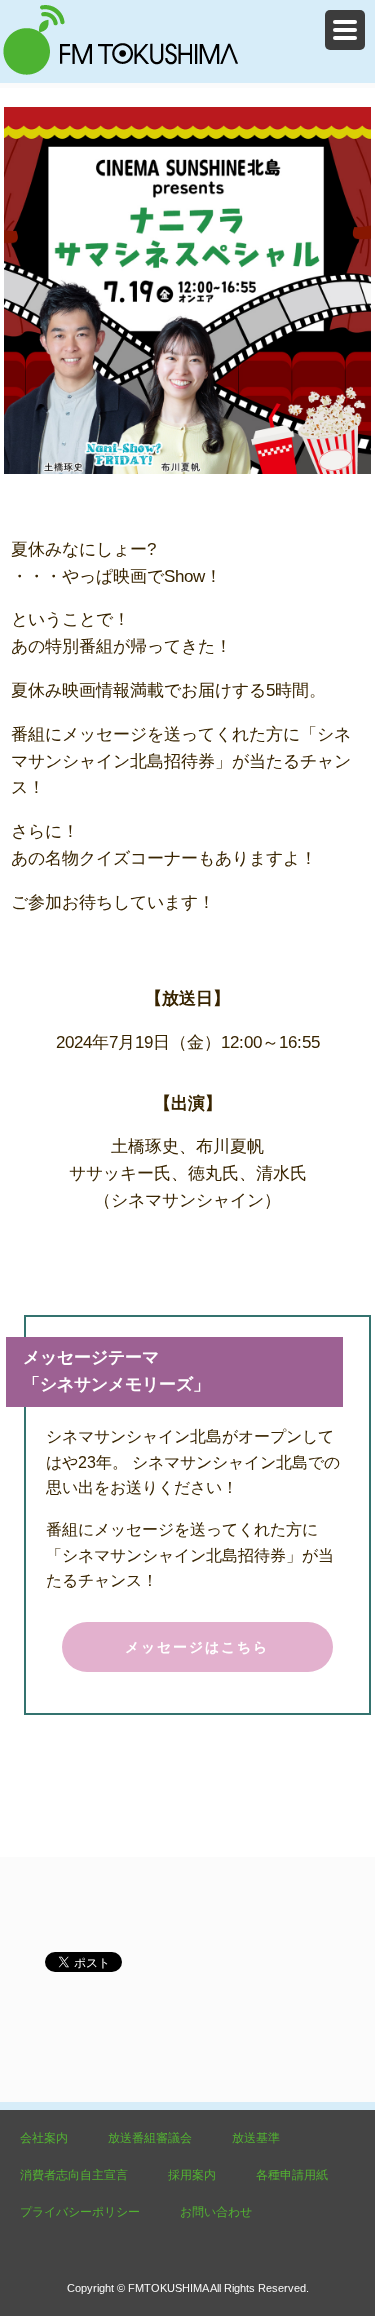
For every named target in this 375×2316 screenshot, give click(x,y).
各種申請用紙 (292, 2175)
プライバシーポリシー (80, 2212)
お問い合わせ (216, 2212)
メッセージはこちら (197, 1647)
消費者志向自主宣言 (74, 2175)
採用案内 (192, 2175)
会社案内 (44, 2138)
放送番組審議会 (150, 2138)
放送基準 (256, 2138)
